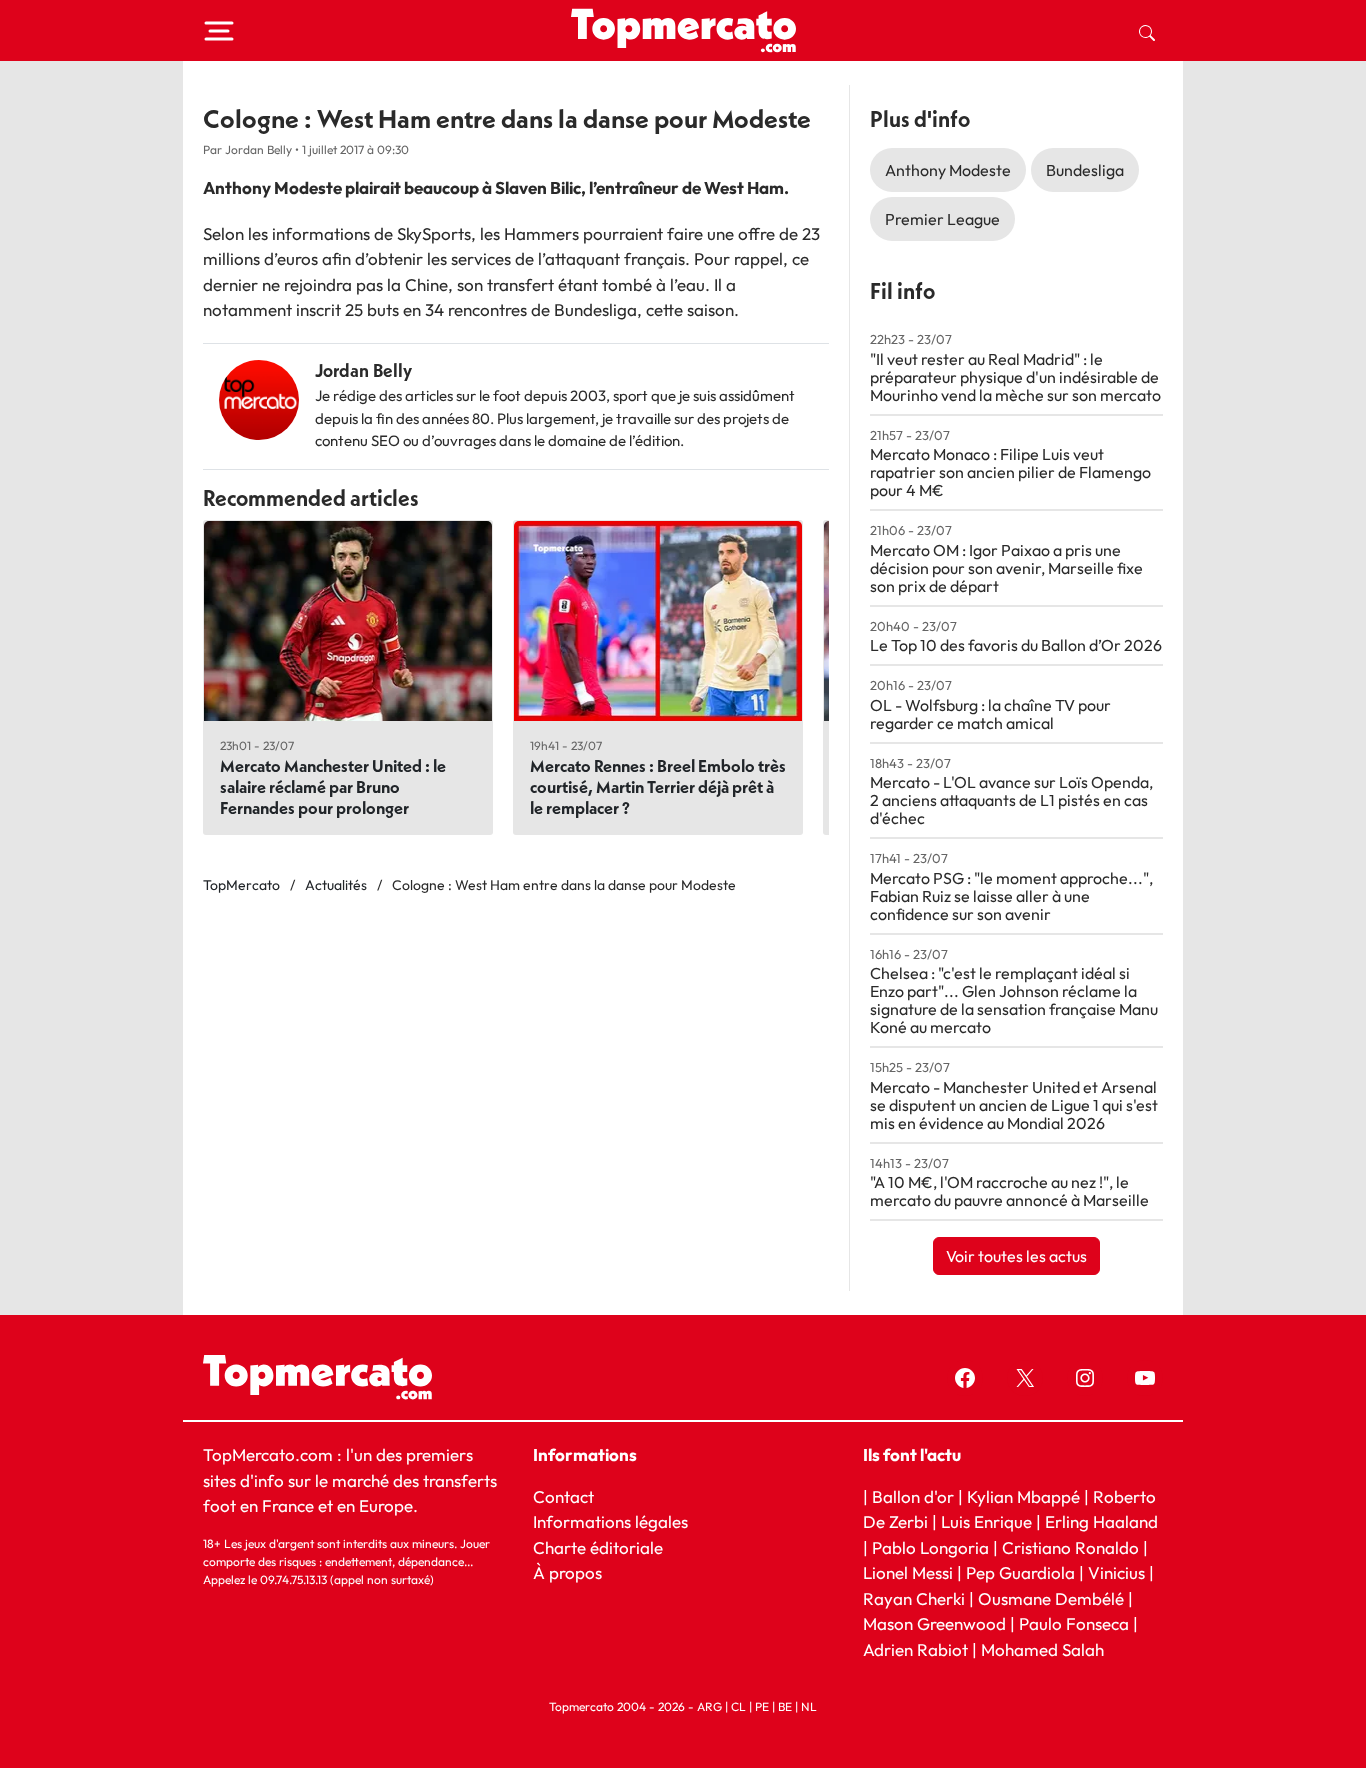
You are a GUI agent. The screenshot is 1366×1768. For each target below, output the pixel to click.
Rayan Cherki (914, 1598)
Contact (563, 1496)
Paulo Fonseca (1074, 1623)
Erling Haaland (1101, 1521)
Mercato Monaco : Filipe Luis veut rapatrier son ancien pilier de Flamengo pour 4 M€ (1010, 472)
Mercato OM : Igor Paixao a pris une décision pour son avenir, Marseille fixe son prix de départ (1006, 568)
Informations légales (610, 1521)
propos (573, 1572)
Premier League (942, 219)
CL (738, 1706)
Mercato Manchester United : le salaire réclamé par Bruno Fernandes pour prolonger (333, 786)
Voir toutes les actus (1016, 1256)
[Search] (1147, 31)
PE (762, 1706)
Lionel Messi (908, 1572)
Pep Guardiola (1020, 1572)
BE (785, 1706)
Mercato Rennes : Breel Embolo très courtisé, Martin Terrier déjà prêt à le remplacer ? (658, 786)
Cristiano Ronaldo (1070, 1547)
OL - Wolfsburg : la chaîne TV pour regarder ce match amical (990, 714)
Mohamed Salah (1042, 1649)
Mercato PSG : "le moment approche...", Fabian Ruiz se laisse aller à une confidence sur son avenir (1011, 896)
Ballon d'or (913, 1496)
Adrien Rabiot (915, 1649)
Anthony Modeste (948, 170)
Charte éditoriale (598, 1547)
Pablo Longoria (930, 1547)
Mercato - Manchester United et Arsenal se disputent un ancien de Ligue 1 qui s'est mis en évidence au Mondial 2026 (1014, 1105)
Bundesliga (1085, 170)
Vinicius (1116, 1572)
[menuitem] (1147, 31)
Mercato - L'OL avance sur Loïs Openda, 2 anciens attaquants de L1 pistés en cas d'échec (1011, 800)
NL (809, 1706)
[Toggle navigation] (219, 31)
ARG (709, 1706)
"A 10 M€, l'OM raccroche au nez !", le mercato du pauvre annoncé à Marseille (1009, 1191)
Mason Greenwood (936, 1623)
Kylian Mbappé (1023, 1496)
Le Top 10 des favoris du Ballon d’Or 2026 (1016, 645)
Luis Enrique (986, 1521)
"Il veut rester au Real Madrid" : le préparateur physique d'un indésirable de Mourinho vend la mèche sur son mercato (1015, 377)
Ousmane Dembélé (1051, 1598)
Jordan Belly (363, 370)
